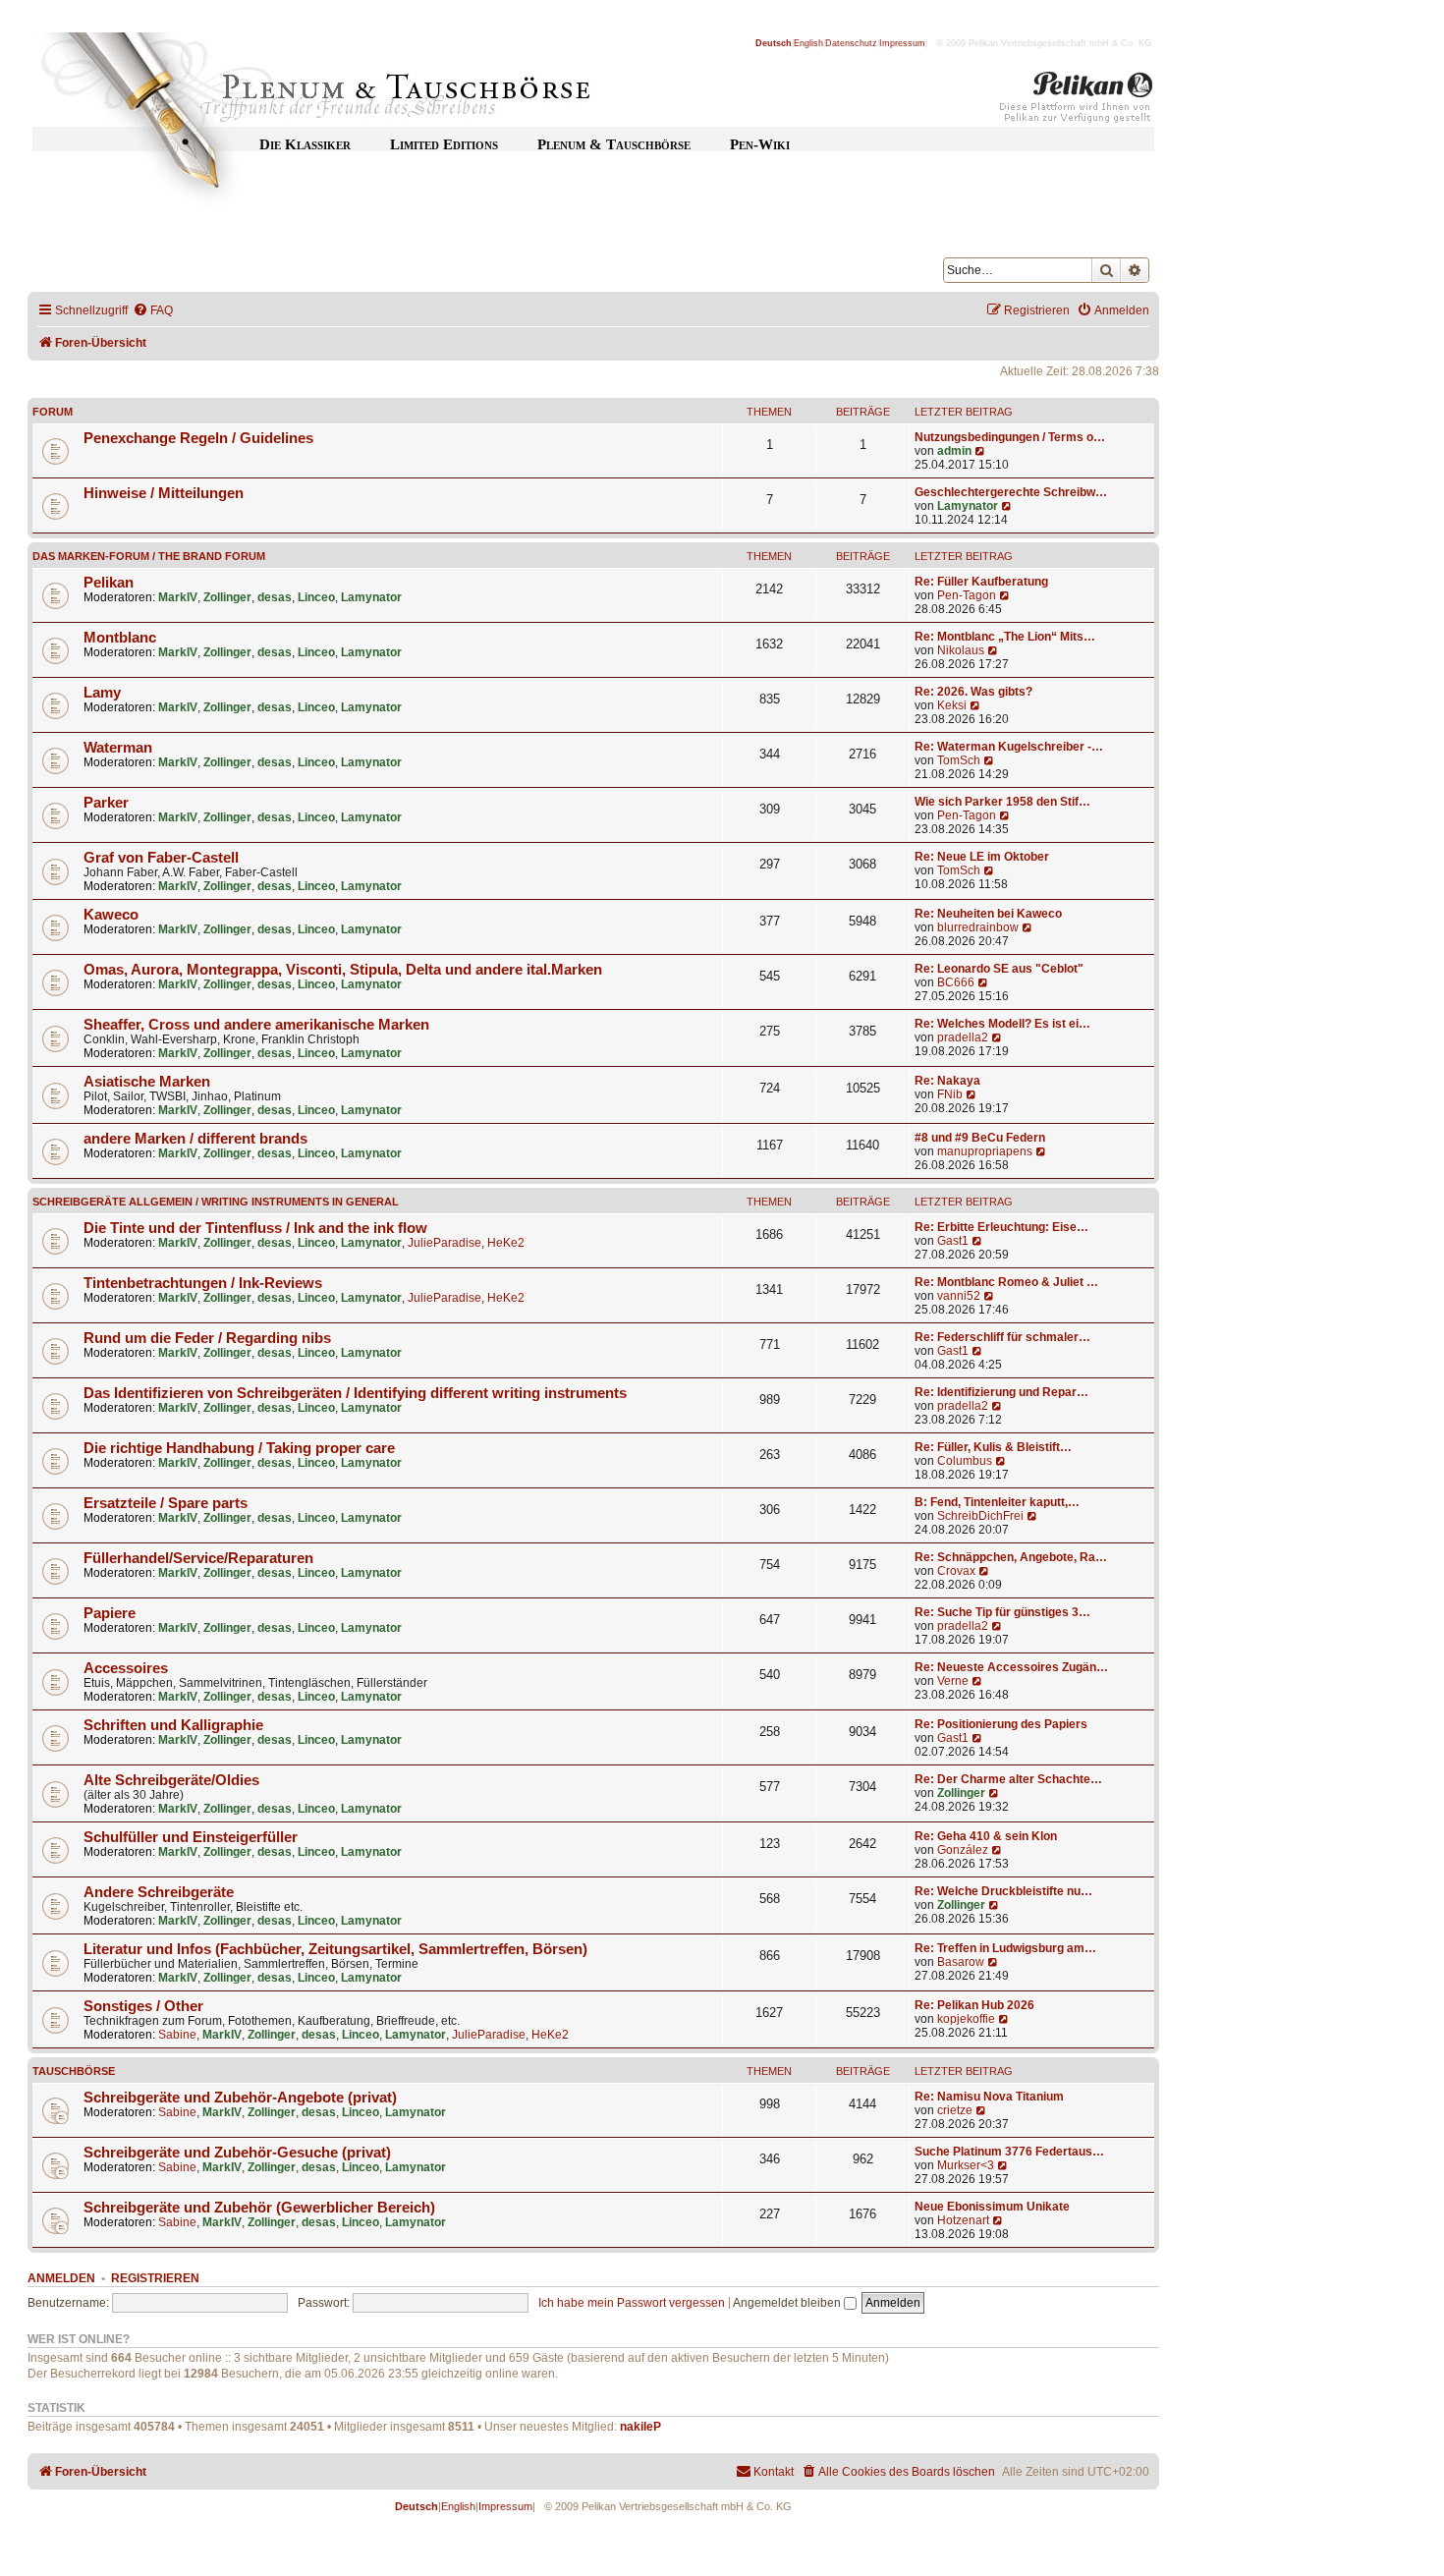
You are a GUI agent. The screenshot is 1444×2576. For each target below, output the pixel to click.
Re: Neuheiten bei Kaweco (988, 914)
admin (954, 451)
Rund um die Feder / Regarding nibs (207, 1338)
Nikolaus (961, 650)
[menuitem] (153, 311)
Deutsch (774, 43)
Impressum (902, 43)
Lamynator (968, 506)
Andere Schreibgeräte (159, 1892)
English (808, 43)
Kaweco (111, 915)
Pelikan (109, 583)
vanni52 (959, 1296)
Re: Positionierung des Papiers (1001, 1724)
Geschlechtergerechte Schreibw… (1011, 492)
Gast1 (953, 1241)
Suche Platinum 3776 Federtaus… (1009, 2152)
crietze (955, 2110)
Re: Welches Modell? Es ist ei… (1002, 1024)
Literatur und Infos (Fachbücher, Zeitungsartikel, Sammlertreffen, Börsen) (335, 1949)
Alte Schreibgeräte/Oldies (171, 1780)
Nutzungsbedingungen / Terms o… (1010, 437)
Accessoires (126, 1668)
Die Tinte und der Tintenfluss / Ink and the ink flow (255, 1228)
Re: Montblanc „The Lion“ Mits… (1005, 637)
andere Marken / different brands (195, 1139)
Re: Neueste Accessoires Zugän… (1011, 1667)
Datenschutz (851, 43)
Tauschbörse (74, 2071)
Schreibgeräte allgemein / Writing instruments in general (216, 1202)
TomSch (959, 760)
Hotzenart (963, 2220)
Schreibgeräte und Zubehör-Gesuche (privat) (237, 2153)
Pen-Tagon (967, 595)
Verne (953, 1681)
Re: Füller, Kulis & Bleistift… (993, 1447)
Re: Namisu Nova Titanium (989, 2097)
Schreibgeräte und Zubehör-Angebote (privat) (240, 2098)
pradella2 (963, 1037)
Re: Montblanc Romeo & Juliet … (1006, 1282)
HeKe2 (506, 1243)
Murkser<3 (966, 2165)
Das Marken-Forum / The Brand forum (149, 556)
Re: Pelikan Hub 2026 (974, 2005)
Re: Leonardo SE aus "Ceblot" (999, 969)
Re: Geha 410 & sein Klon (986, 1836)
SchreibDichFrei (980, 1516)
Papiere (110, 1613)
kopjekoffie (966, 2019)
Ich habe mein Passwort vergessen (632, 2303)
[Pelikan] (1077, 101)
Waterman (118, 748)
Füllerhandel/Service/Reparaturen (198, 1558)
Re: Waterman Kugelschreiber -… (1009, 747)
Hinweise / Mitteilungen (164, 493)
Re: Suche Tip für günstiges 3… (1002, 1612)
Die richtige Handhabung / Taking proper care (239, 1448)
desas (275, 597)
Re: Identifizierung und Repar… (1001, 1392)
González (963, 1850)
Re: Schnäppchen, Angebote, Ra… (1011, 1557)
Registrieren (155, 2278)
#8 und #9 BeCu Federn (980, 1138)
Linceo (316, 597)
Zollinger (227, 597)
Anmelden (61, 2278)
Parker (106, 803)
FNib (950, 1094)
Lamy (102, 693)
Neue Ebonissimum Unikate (992, 2207)
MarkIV (178, 597)
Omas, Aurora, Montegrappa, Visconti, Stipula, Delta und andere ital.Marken (343, 970)
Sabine (177, 2035)
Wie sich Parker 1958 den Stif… (1002, 802)
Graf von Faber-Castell (161, 858)
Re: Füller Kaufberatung (981, 582)
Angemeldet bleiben (788, 2303)
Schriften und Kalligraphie (173, 1725)
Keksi (952, 705)
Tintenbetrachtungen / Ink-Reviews (203, 1283)
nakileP (640, 2427)
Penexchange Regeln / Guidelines (198, 438)
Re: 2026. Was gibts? (973, 692)
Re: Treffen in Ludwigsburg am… (1005, 1948)
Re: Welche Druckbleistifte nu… (1003, 1891)
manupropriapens (985, 1151)
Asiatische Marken (147, 1082)
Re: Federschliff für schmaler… (1002, 1337)
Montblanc (120, 638)
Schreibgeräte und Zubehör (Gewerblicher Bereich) (259, 2208)
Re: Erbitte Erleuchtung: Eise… (1001, 1227)
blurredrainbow (978, 927)
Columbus (965, 1461)
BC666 (956, 982)
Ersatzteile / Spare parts (166, 1503)
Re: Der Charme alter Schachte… (1008, 1779)
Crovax (956, 1571)
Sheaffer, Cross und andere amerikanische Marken (256, 1025)
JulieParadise (444, 1243)
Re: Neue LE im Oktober (982, 857)
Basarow (961, 1962)
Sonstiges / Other (143, 2006)
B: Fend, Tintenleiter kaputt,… (997, 1502)
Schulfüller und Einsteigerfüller (191, 1837)
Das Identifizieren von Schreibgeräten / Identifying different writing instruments (355, 1393)
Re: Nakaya (947, 1081)
